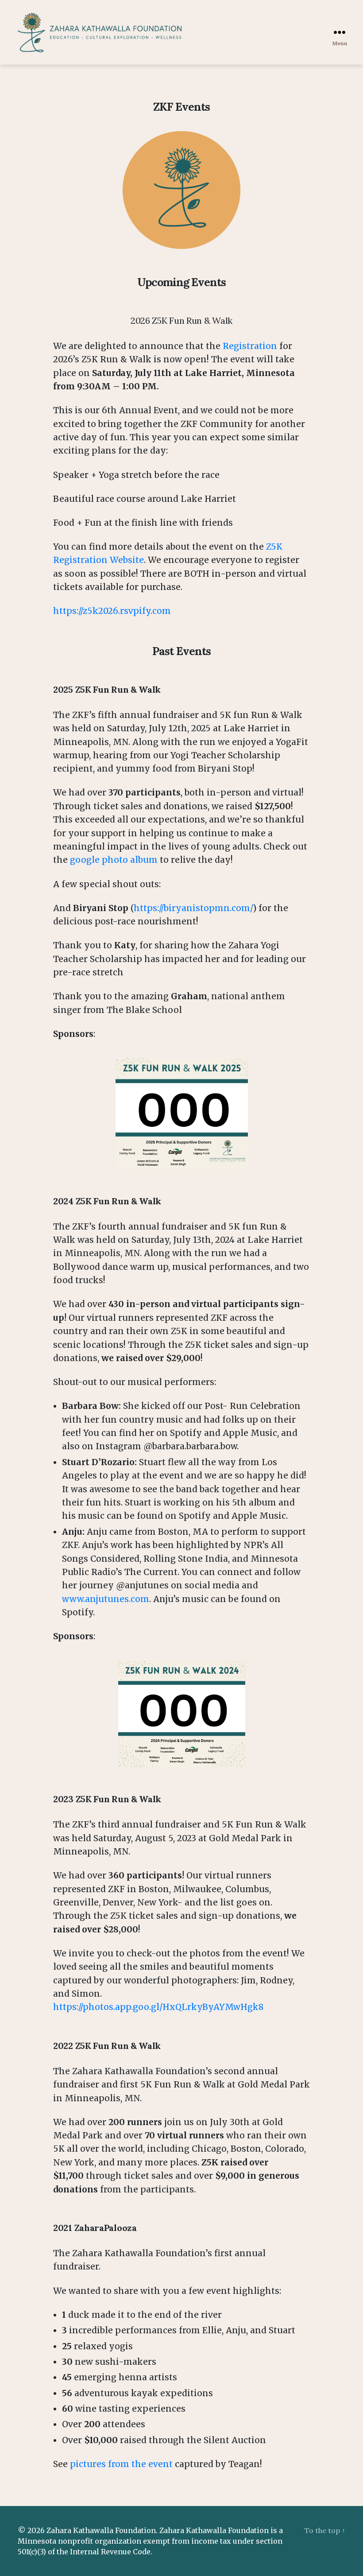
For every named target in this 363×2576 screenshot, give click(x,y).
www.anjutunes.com (106, 1599)
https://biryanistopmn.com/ (193, 908)
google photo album (114, 860)
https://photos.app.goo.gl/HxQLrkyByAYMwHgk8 (158, 2007)
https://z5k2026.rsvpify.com (112, 611)
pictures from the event (121, 2464)
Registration (251, 346)
